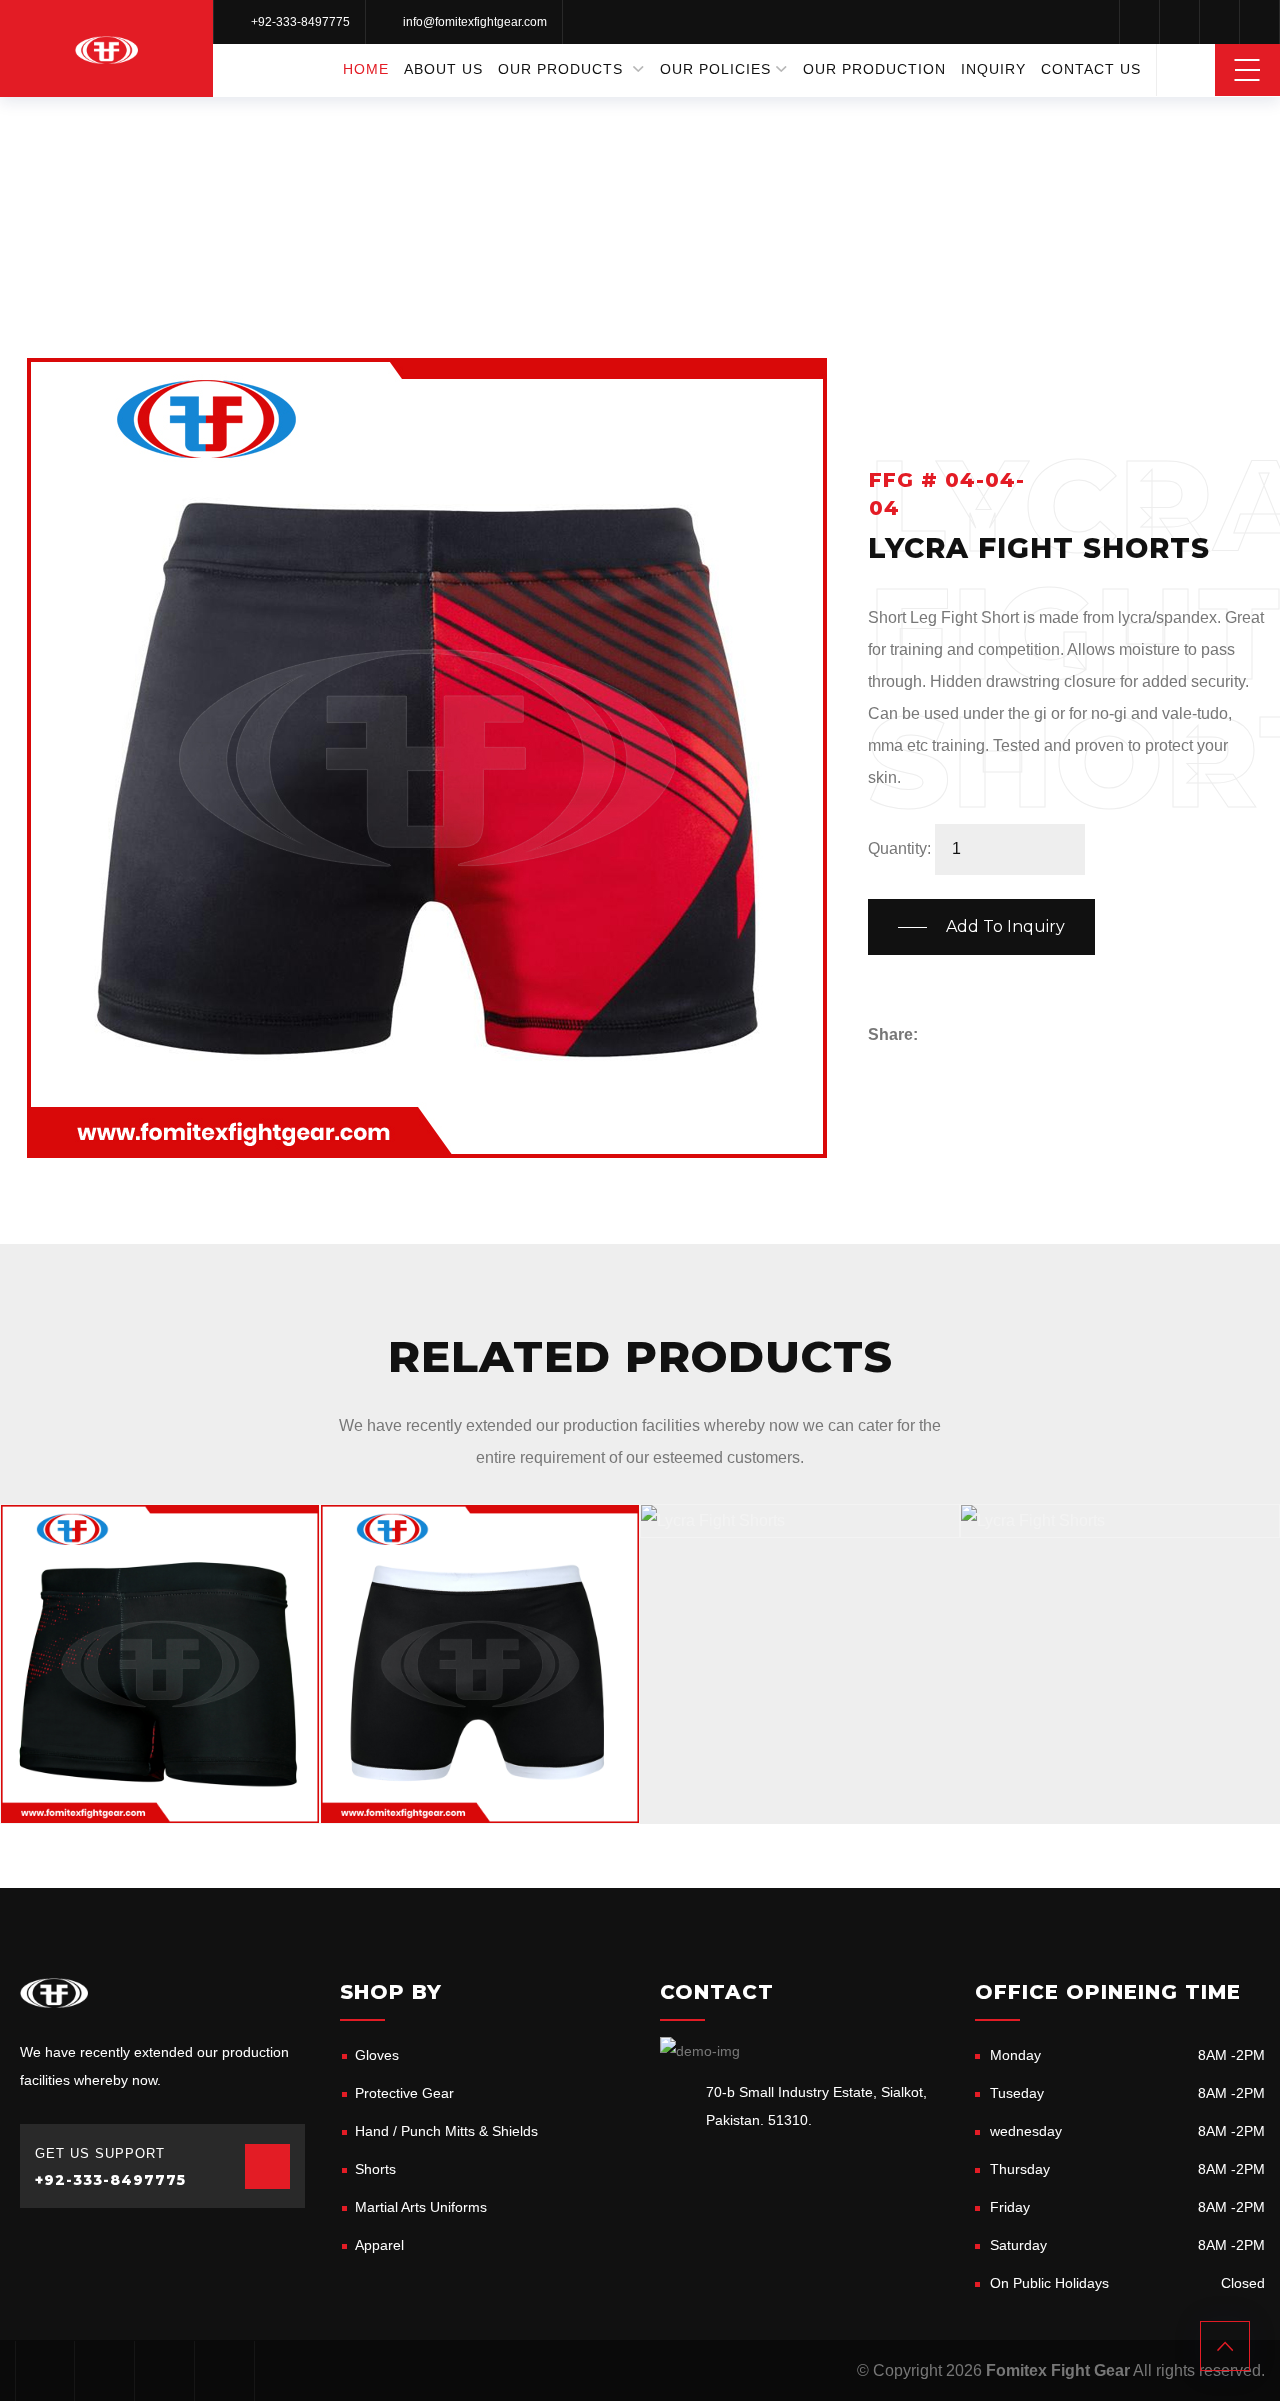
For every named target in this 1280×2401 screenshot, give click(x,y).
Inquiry (993, 69)
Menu (1247, 70)
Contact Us (1091, 69)
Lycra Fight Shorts (129, 1799)
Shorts (609, 159)
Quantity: (899, 848)
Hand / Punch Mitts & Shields (446, 2131)
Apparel (379, 2245)
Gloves (377, 2055)
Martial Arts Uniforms (421, 2207)
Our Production (874, 69)
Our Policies (715, 69)
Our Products (560, 69)
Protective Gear (404, 2093)
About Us (443, 69)
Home (366, 69)
